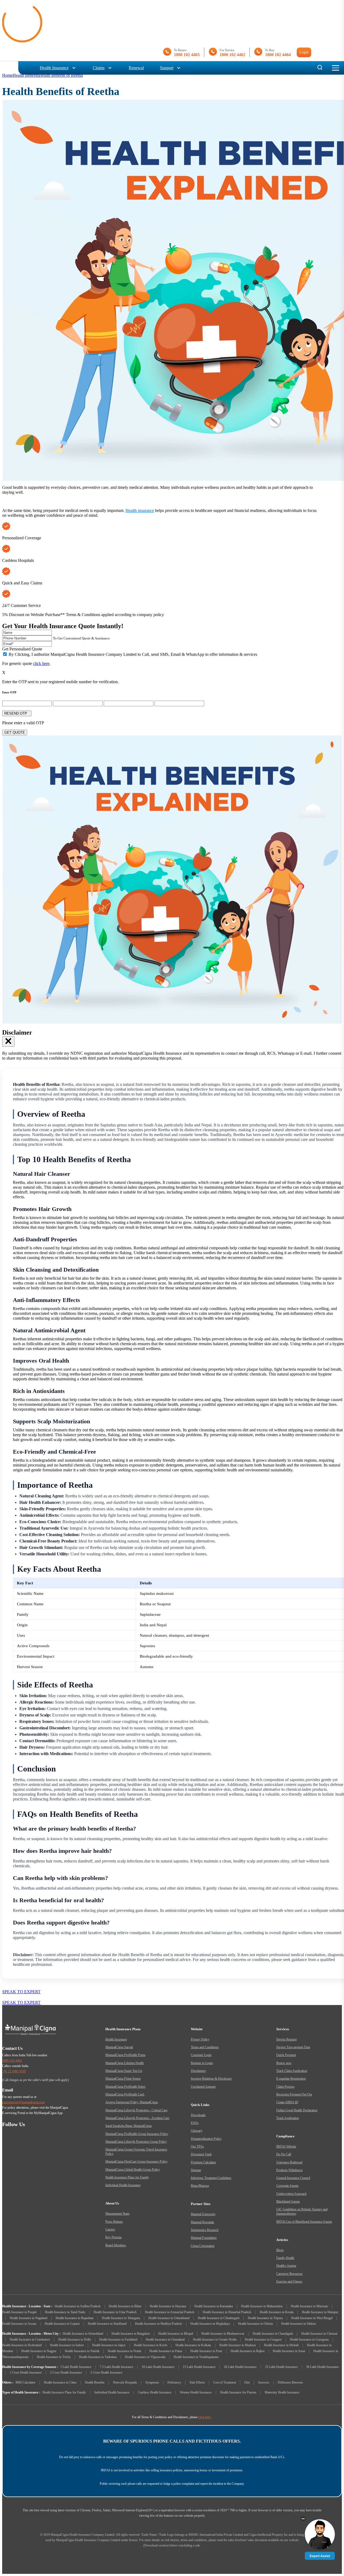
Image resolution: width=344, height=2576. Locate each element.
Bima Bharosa (200, 2186)
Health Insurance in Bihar (125, 2306)
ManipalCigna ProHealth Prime (125, 2055)
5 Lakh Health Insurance (76, 2367)
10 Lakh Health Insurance (158, 2367)
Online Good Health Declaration (297, 2110)
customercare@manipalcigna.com (23, 2102)
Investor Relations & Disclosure (211, 2079)
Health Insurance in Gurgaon (263, 2339)
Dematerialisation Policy (206, 2139)
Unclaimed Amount (203, 2087)
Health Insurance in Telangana (121, 2318)
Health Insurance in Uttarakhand (169, 2318)
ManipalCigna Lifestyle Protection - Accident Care (137, 2118)
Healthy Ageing (286, 2266)
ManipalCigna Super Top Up (124, 2071)
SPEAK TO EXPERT (21, 1992)
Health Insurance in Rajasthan (75, 2318)
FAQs (195, 2123)
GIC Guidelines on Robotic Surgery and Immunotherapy (302, 2211)
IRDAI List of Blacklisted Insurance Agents (304, 2222)
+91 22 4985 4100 (14, 2071)
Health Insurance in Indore (67, 2345)
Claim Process (285, 2087)
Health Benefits (26, 75)
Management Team (117, 2214)
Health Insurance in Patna (166, 2351)
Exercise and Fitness (289, 2282)
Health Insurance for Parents (238, 2392)
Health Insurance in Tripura (265, 2318)
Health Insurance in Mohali (281, 2345)
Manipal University (203, 2214)
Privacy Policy (200, 2039)
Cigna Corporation (203, 2246)
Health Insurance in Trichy (54, 2357)
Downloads (198, 2115)
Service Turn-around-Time (293, 2047)
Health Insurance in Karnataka (214, 2306)
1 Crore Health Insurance (26, 2373)
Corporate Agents (287, 2186)
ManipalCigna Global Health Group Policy (133, 2170)
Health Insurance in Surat (289, 2351)
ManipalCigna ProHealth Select (125, 2087)
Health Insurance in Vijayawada (145, 2357)
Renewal (136, 68)
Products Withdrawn (289, 2170)
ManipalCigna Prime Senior (123, 2079)
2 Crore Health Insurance (66, 2373)
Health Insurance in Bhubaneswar (223, 2334)
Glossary (197, 2131)
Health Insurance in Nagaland (28, 2318)
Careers (110, 2229)
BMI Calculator (26, 2382)
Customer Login (201, 2055)
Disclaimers (198, 2071)
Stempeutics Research (205, 2230)
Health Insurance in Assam (19, 2324)
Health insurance (140, 510)
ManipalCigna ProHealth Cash (125, 2094)
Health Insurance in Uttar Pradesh (115, 2312)
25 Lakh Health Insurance (281, 2367)
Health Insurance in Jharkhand (107, 2324)
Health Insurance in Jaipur (109, 2345)
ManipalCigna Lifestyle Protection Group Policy (136, 2142)
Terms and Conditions (205, 2047)
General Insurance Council (293, 2178)
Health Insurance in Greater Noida (215, 2339)
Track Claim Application (292, 2071)
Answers (264, 2382)
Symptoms (152, 2382)
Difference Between (290, 2382)
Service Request (286, 2039)
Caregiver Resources (289, 2274)
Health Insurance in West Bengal (312, 2318)
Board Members (116, 2245)
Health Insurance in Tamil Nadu (65, 2312)
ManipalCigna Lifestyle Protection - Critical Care (136, 2110)
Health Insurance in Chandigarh (273, 2334)
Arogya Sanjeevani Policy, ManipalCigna (132, 2102)
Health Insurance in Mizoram (309, 2306)
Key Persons (114, 2237)
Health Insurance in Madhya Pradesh (158, 2324)
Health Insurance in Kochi (150, 2345)
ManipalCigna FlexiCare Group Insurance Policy (137, 2162)
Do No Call (284, 2154)
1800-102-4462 (12, 2061)
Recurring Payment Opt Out (294, 2094)
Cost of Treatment (225, 2382)
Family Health (285, 2258)
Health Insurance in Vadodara (98, 2357)
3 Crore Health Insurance (106, 2373)
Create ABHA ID (287, 2102)
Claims (99, 68)
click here (41, 663)
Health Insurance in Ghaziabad (165, 2339)
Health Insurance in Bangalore (131, 2334)
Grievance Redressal (289, 2162)
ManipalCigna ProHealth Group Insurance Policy (137, 2134)
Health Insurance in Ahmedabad (83, 2334)
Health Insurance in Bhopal (176, 2334)
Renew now (284, 2063)
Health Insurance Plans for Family (127, 2177)
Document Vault (201, 2154)
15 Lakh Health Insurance (199, 2367)
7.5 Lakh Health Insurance (117, 2367)
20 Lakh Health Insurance (240, 2367)
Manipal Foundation (204, 2238)
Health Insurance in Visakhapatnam (196, 2357)
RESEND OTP (17, 713)
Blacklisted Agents (288, 2202)
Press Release (114, 2222)
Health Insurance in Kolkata (193, 2345)
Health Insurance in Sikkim (298, 2324)
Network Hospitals (125, 2382)
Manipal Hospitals (203, 2222)
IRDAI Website (286, 2146)
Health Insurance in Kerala (277, 2312)
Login (304, 52)
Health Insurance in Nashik (82, 2351)
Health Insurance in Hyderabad (22, 2345)
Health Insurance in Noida (124, 2351)
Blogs (280, 2250)
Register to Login (202, 2063)
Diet (247, 2382)
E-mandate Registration (291, 2079)
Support (167, 68)
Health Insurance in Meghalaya (210, 2324)
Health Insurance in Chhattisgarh (219, 2318)
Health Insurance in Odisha (255, 2324)
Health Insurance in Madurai (237, 2345)
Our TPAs (197, 2146)
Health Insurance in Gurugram (309, 2339)
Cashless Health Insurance (155, 2392)
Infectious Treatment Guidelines (211, 2178)
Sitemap (196, 2170)
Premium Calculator (203, 2162)
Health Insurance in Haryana (168, 2306)
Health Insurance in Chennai (319, 2334)
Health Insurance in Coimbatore (30, 2339)
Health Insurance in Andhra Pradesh (78, 2306)
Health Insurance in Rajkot (248, 2351)
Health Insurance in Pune (206, 2351)
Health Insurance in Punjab (19, 2312)
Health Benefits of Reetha (61, 75)
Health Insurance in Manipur (320, 2312)
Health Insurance (54, 68)
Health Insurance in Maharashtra (262, 2306)
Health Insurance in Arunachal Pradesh (170, 2312)
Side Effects (197, 2382)
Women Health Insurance (196, 2392)
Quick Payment (286, 2055)
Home (7, 75)
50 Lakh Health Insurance (322, 2367)
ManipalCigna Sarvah (119, 2047)
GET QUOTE (15, 732)
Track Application (288, 2118)
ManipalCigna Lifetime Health (125, 2063)
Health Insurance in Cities (60, 2382)
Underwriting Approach (291, 2194)
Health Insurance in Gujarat (62, 2324)
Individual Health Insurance (123, 2185)
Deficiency (174, 2382)
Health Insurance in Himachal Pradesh (227, 2312)
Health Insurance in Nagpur (39, 2351)
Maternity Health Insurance (282, 2392)
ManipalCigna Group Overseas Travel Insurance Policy (136, 2152)
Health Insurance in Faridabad (118, 2339)
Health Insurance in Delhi (75, 2339)
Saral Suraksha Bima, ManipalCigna (128, 2126)
